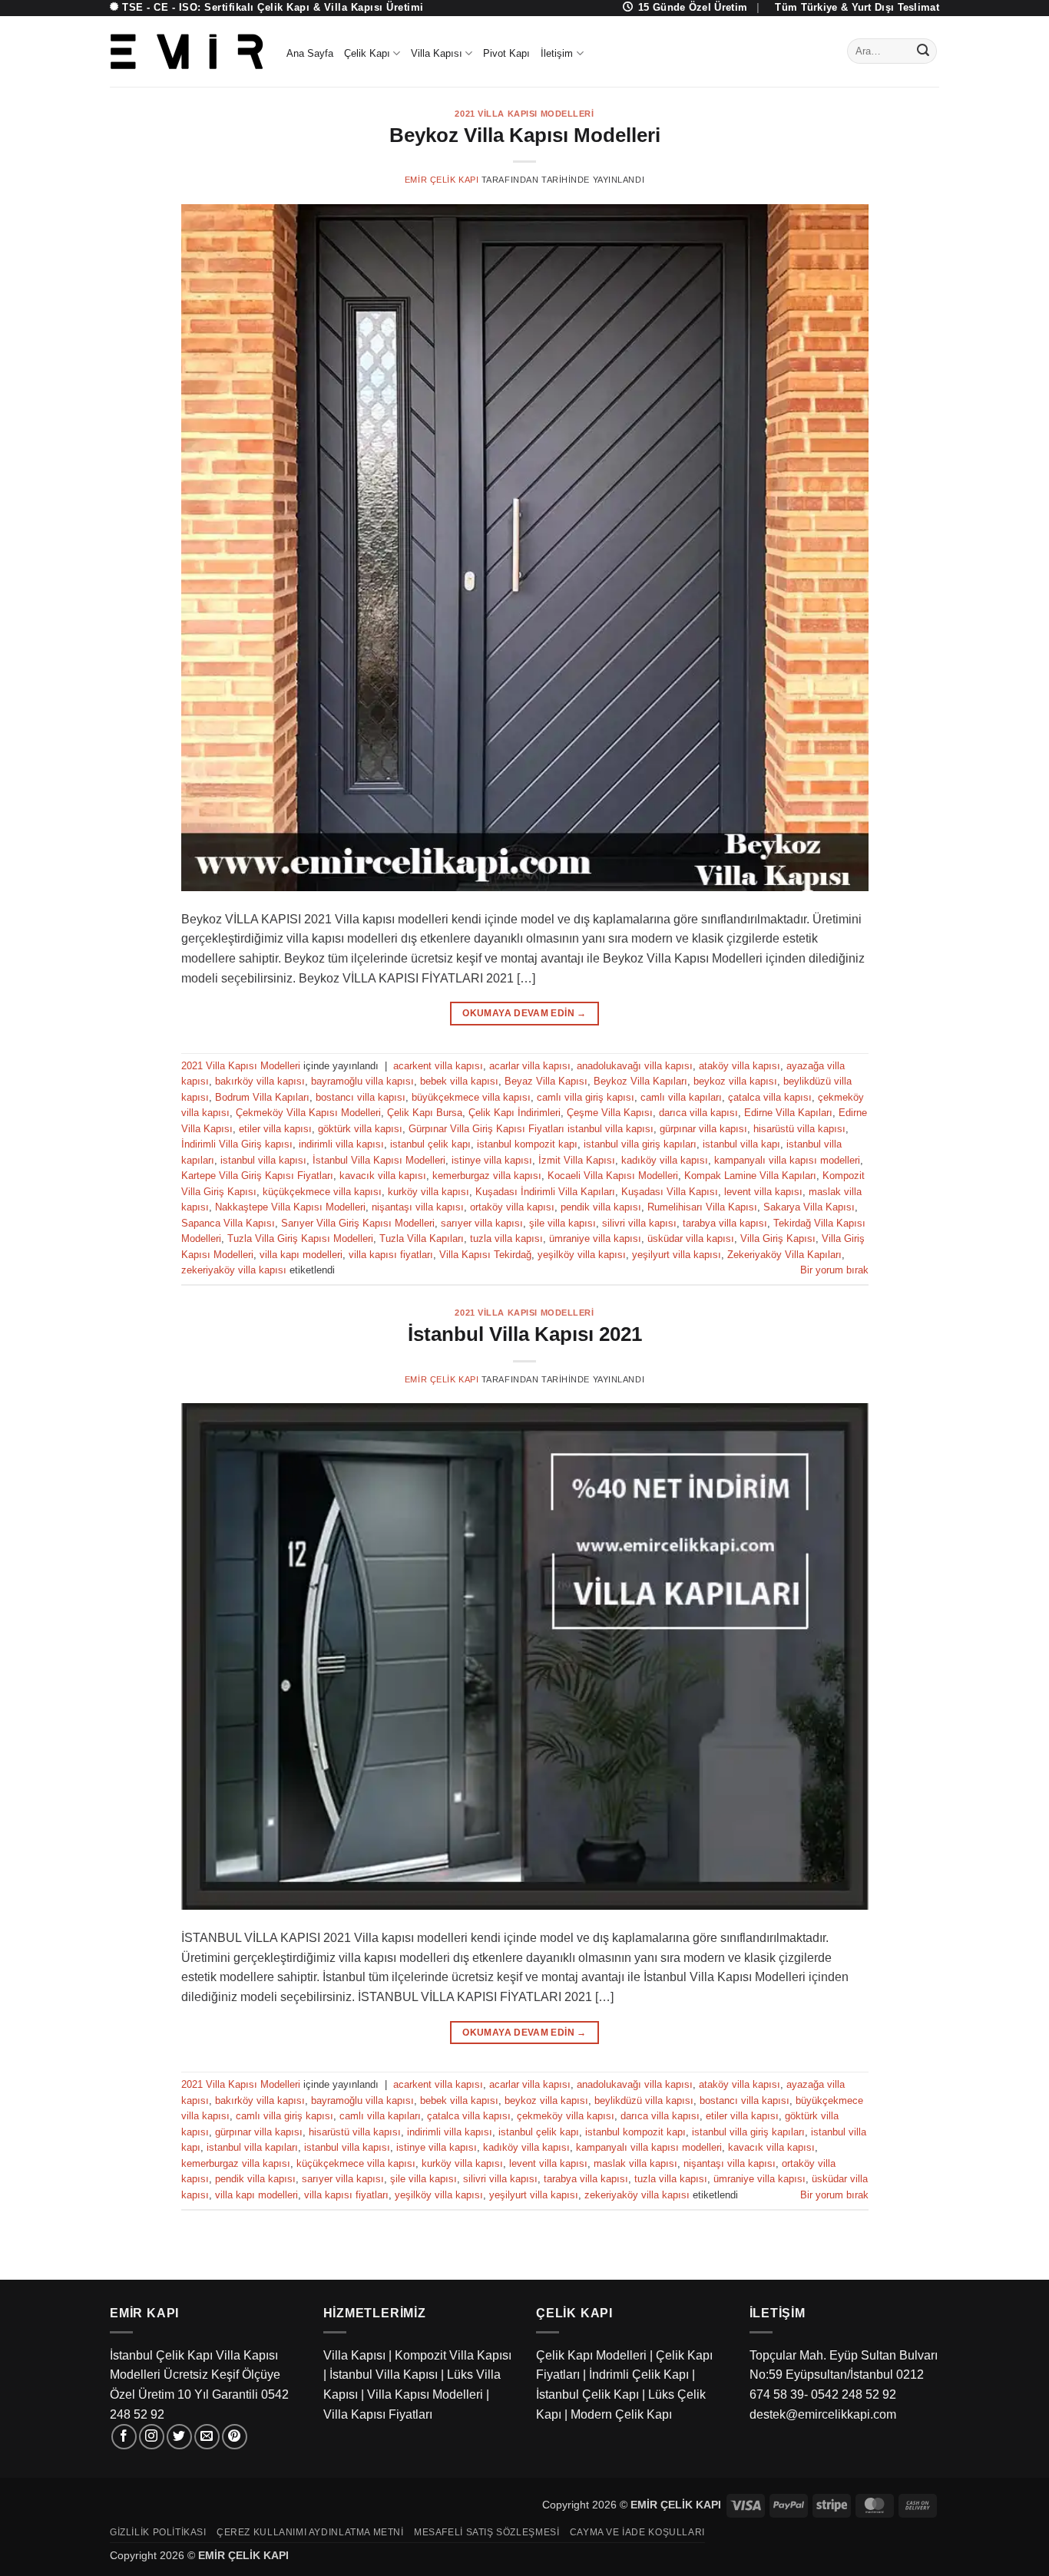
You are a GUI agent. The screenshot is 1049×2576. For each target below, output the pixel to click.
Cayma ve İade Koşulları (637, 2532)
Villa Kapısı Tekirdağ (485, 1255)
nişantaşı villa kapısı (418, 1207)
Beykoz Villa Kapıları (640, 1081)
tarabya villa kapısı (725, 1223)
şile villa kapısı (563, 1223)
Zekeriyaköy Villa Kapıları (784, 1255)
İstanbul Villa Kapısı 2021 (525, 1334)
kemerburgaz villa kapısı (487, 1176)
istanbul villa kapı (741, 1144)
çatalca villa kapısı (770, 1097)
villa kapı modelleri (301, 1255)
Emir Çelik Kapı (442, 180)
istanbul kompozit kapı (527, 1144)
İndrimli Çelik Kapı (639, 2375)
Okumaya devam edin (524, 1013)
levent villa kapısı (763, 1192)
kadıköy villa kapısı (665, 1160)
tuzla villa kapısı (506, 1238)
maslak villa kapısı (635, 2163)
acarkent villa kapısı (438, 1066)
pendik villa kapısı (601, 1207)
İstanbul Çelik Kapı (587, 2394)
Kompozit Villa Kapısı (453, 2355)
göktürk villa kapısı (360, 1129)
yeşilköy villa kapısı (582, 1255)
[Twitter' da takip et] (179, 2437)
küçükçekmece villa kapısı (322, 1192)
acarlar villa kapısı (530, 1066)
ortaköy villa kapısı (512, 1207)
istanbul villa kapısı (263, 1160)
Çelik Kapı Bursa (425, 1113)
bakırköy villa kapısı (260, 1081)
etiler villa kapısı (275, 1129)
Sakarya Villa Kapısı (809, 1207)
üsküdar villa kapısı (691, 1238)
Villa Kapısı (437, 53)
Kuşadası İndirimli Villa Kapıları (545, 1192)
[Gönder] (923, 51)
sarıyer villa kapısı (482, 1223)
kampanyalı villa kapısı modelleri (787, 1160)
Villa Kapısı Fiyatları (378, 2414)
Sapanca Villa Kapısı (228, 1223)
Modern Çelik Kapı (621, 2414)
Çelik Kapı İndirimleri (515, 1113)
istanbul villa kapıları (252, 2147)
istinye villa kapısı (492, 1160)
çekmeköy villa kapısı (566, 2116)
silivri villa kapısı (639, 1223)
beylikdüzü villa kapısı (644, 2100)
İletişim (557, 53)
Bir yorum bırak (834, 1270)
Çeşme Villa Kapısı (610, 1113)
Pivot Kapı (506, 53)
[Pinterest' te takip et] (235, 2437)
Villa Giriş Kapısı (778, 1238)
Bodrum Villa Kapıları (262, 1097)
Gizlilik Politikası (158, 2532)
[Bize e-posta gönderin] (207, 2437)
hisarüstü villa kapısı (799, 1129)
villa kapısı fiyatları (391, 1255)
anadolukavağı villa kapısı (635, 1066)
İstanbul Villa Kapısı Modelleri (379, 1160)
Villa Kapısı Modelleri (425, 2394)
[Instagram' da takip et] (152, 2437)
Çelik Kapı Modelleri (591, 2355)
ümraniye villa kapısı (595, 1238)
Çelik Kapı (367, 53)
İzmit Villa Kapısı (577, 1160)
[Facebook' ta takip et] (124, 2437)
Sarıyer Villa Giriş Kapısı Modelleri (358, 1223)
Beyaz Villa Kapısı (546, 1081)
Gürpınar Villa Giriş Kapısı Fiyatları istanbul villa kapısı (531, 1129)
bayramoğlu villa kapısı (362, 1081)
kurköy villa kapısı (429, 1192)
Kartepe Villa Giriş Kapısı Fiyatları (257, 1176)
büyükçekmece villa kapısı (471, 1097)
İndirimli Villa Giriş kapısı (237, 1144)
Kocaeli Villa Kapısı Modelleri (613, 1176)
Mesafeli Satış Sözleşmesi (486, 2532)
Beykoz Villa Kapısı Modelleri (525, 135)
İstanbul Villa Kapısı (384, 2375)
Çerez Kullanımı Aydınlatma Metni (310, 2532)
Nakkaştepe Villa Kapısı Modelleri (290, 1207)
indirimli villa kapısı (341, 1144)
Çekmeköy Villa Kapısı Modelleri (308, 1113)
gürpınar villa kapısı (703, 1129)
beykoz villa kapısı (735, 1081)
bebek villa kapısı (459, 1081)
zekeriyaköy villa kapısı (234, 1270)
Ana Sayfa (310, 53)
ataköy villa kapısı (740, 1066)
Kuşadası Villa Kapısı (670, 1192)
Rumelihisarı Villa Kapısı (702, 1207)
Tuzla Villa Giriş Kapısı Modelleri (300, 1238)
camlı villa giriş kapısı (586, 1097)
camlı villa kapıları (681, 1097)
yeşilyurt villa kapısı (677, 1255)
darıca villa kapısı (698, 1113)
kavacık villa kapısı (383, 1176)
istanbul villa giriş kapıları (640, 1144)
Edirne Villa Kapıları (788, 1113)
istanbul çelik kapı (430, 1144)
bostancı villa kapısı (361, 1097)
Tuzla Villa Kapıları (422, 1238)
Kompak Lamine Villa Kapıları (750, 1176)
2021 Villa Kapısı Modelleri (524, 114)
